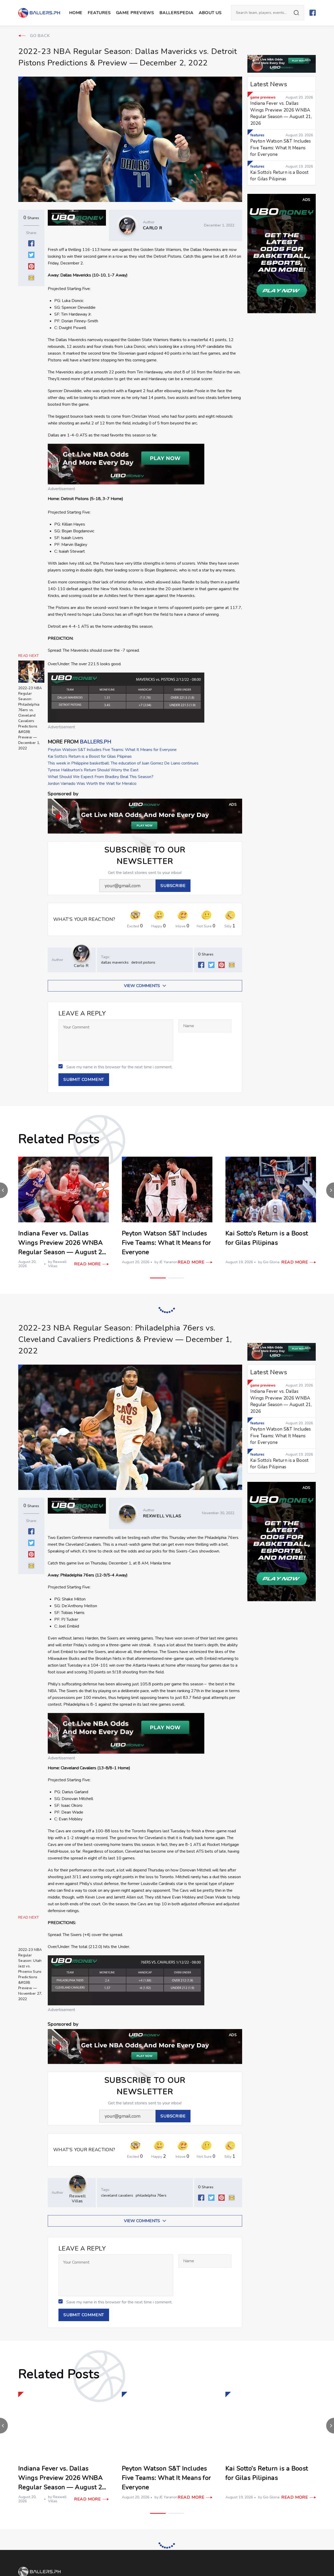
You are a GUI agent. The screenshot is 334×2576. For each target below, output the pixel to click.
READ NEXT (29, 656)
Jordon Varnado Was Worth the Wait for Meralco (92, 784)
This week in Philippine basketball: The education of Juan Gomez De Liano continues (123, 763)
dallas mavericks (115, 962)
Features (99, 13)
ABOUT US (210, 13)
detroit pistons (143, 962)
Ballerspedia (177, 13)
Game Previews (135, 13)
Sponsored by (63, 794)
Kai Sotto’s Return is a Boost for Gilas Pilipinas (90, 756)
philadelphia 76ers (151, 2175)
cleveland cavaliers (117, 2175)
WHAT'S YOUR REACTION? (84, 919)
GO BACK (40, 36)
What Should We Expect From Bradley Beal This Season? (101, 777)
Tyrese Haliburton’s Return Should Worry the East (93, 770)
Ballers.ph (96, 742)
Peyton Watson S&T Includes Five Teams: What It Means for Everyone (112, 750)
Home (76, 13)
